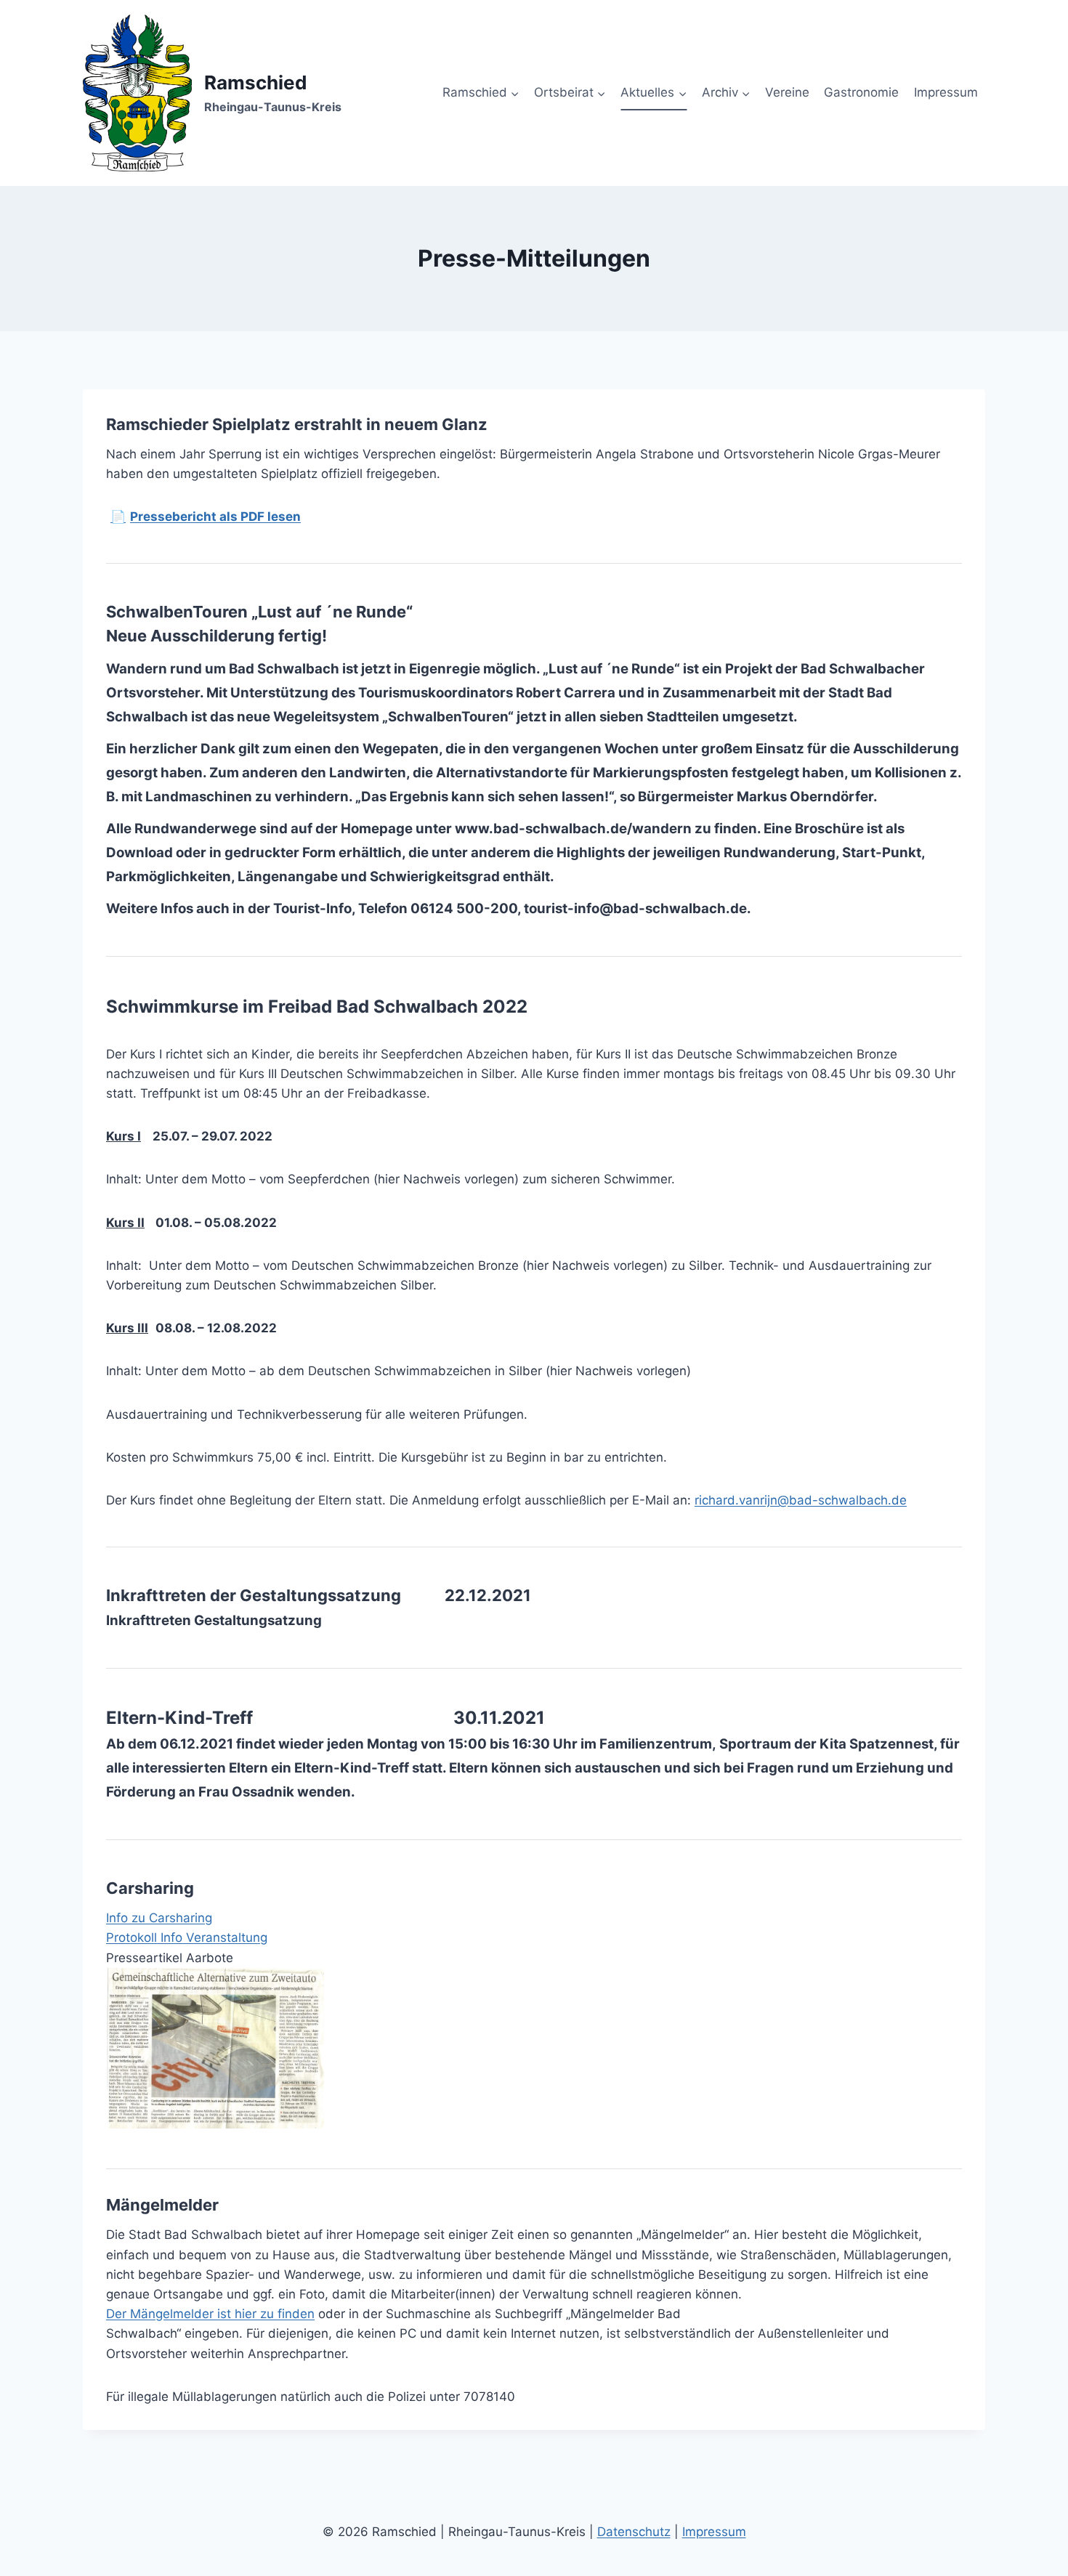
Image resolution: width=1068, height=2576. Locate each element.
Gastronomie (861, 92)
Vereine (787, 92)
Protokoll (132, 1937)
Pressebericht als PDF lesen (206, 517)
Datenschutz (634, 2532)
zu (137, 1918)
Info (117, 1918)
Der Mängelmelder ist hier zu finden (210, 2314)
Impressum (946, 92)
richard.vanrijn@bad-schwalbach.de (801, 1500)
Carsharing (179, 1918)
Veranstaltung (225, 1937)
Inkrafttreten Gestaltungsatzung (214, 1620)
